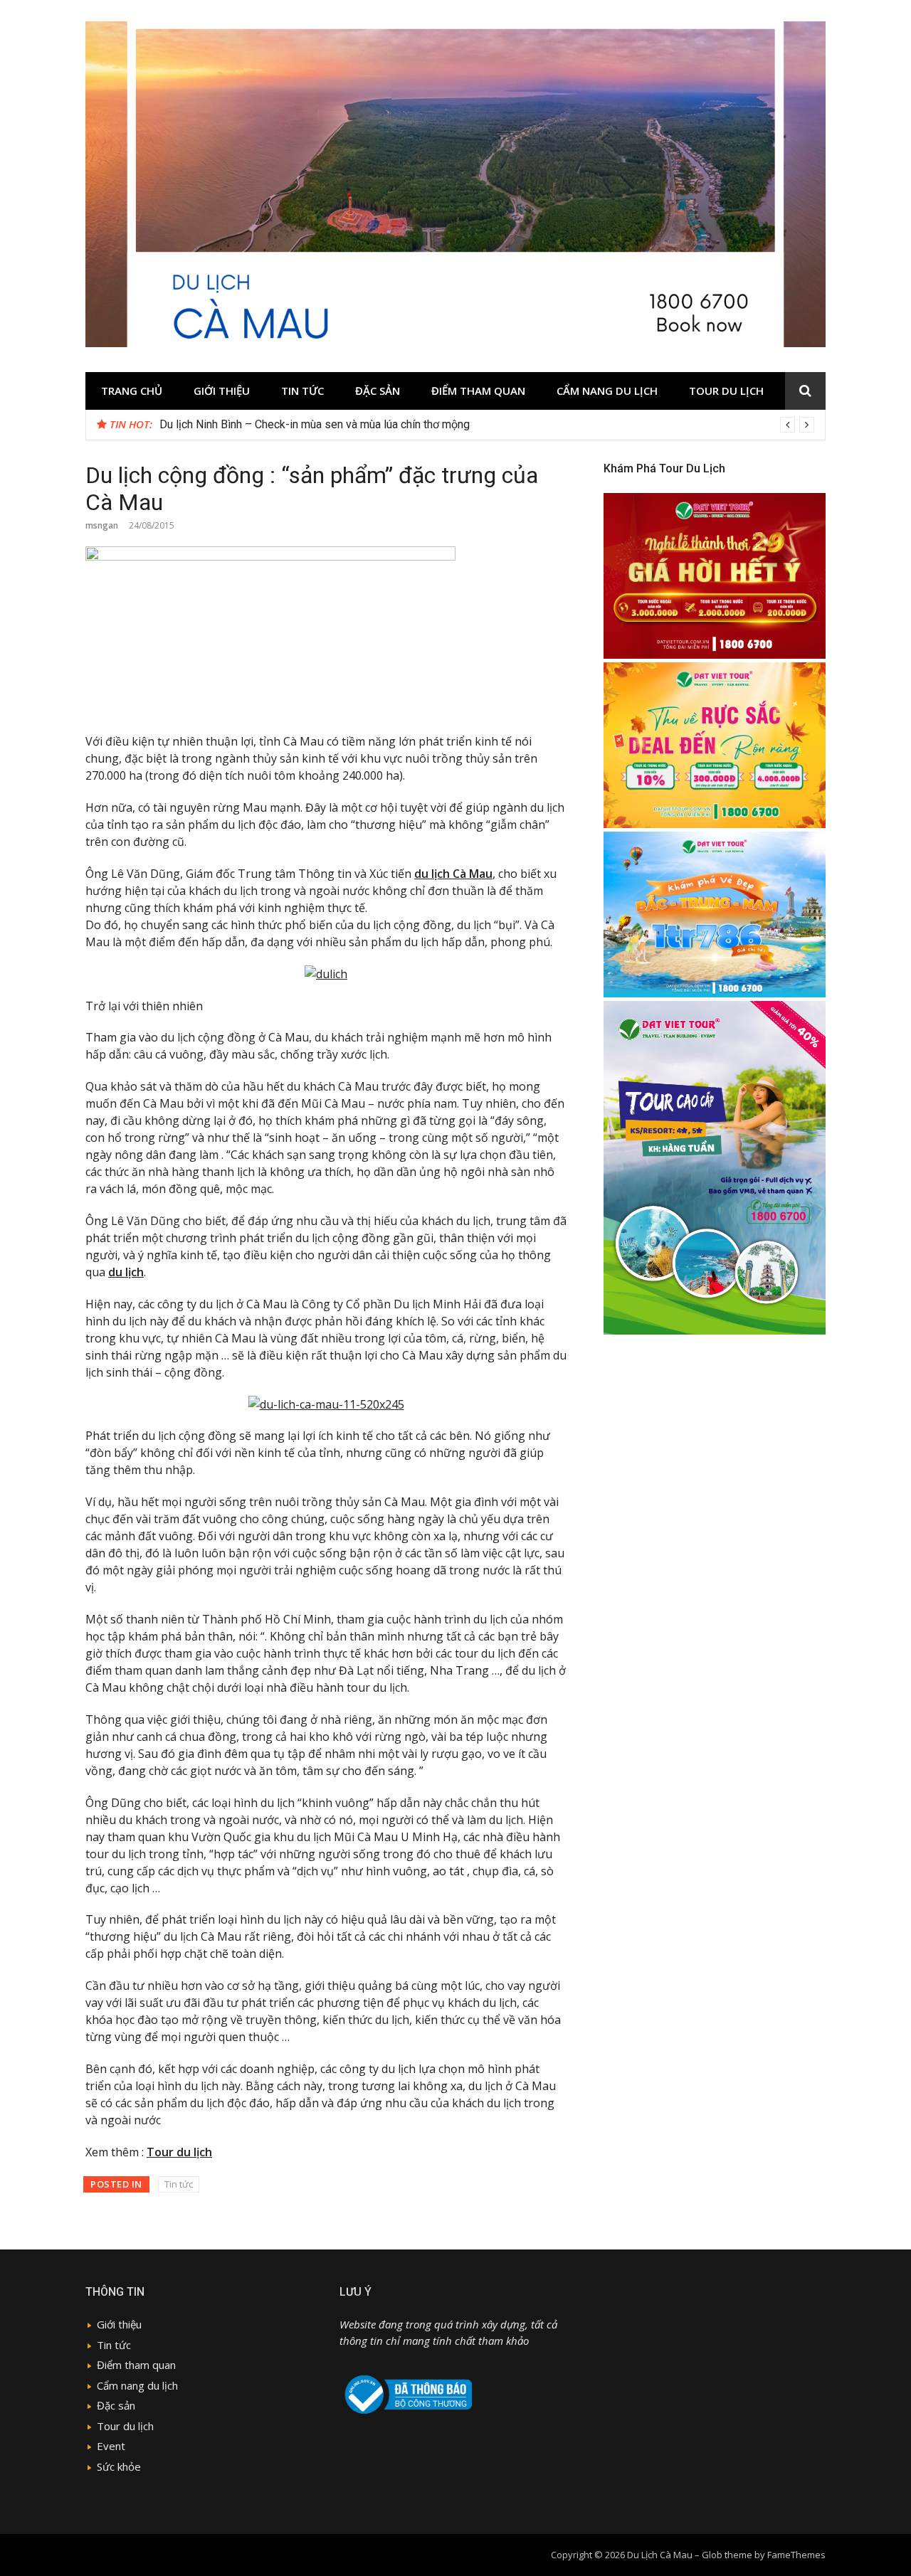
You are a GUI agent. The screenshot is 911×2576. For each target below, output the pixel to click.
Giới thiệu (222, 391)
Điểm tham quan (478, 391)
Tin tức (302, 391)
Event (111, 2446)
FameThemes (796, 2555)
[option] (487, 425)
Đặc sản (378, 391)
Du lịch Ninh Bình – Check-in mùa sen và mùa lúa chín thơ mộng (315, 424)
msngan (102, 525)
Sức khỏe (119, 2466)
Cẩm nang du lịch (607, 391)
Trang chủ (132, 391)
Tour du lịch (726, 391)
